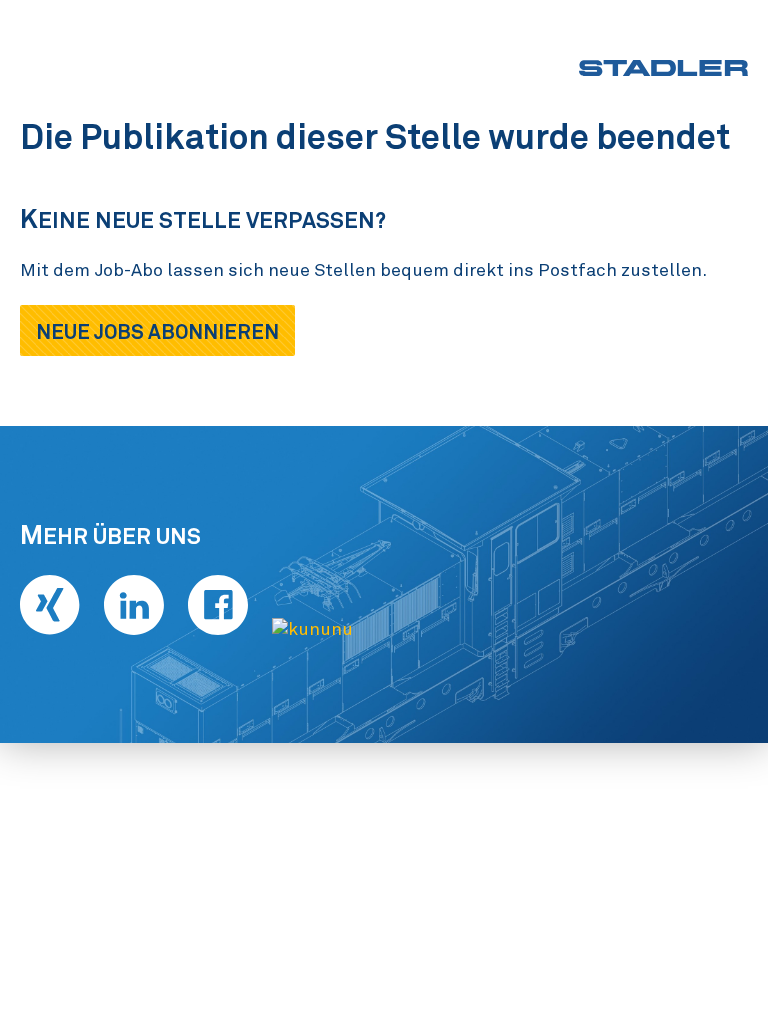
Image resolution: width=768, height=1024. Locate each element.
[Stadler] (663, 68)
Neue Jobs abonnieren (157, 332)
